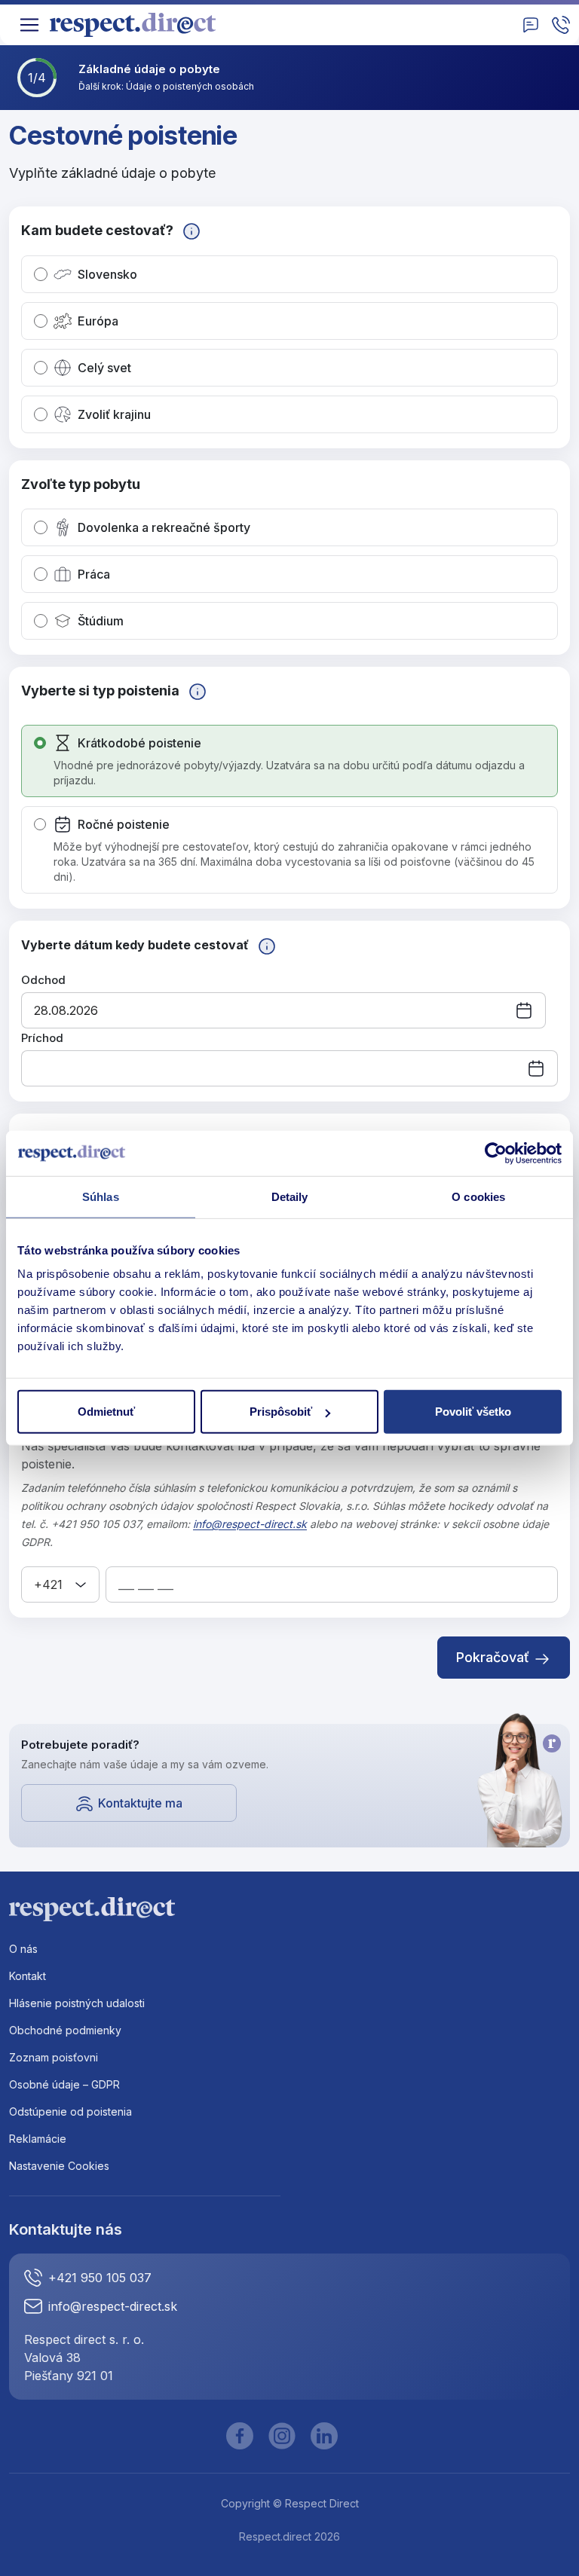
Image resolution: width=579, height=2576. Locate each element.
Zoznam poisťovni (54, 2057)
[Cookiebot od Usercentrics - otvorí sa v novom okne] (496, 1153)
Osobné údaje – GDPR (64, 2084)
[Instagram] (282, 2436)
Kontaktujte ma (140, 1803)
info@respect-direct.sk (250, 1524)
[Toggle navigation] (29, 25)
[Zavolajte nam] (561, 25)
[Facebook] (240, 2436)
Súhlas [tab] (101, 1196)
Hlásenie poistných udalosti (77, 2003)
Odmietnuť (106, 1412)
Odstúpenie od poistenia (70, 2112)
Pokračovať (495, 1657)
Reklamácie (38, 2139)
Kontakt (28, 1976)
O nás (23, 1949)
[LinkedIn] (324, 2436)
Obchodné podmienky (65, 2030)
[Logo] (138, 25)
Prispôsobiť (281, 1412)
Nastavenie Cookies (59, 2166)
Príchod (42, 1038)
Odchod (43, 980)
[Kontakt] (531, 25)
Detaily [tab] (290, 1196)
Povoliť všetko (473, 1412)
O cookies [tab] (478, 1196)
